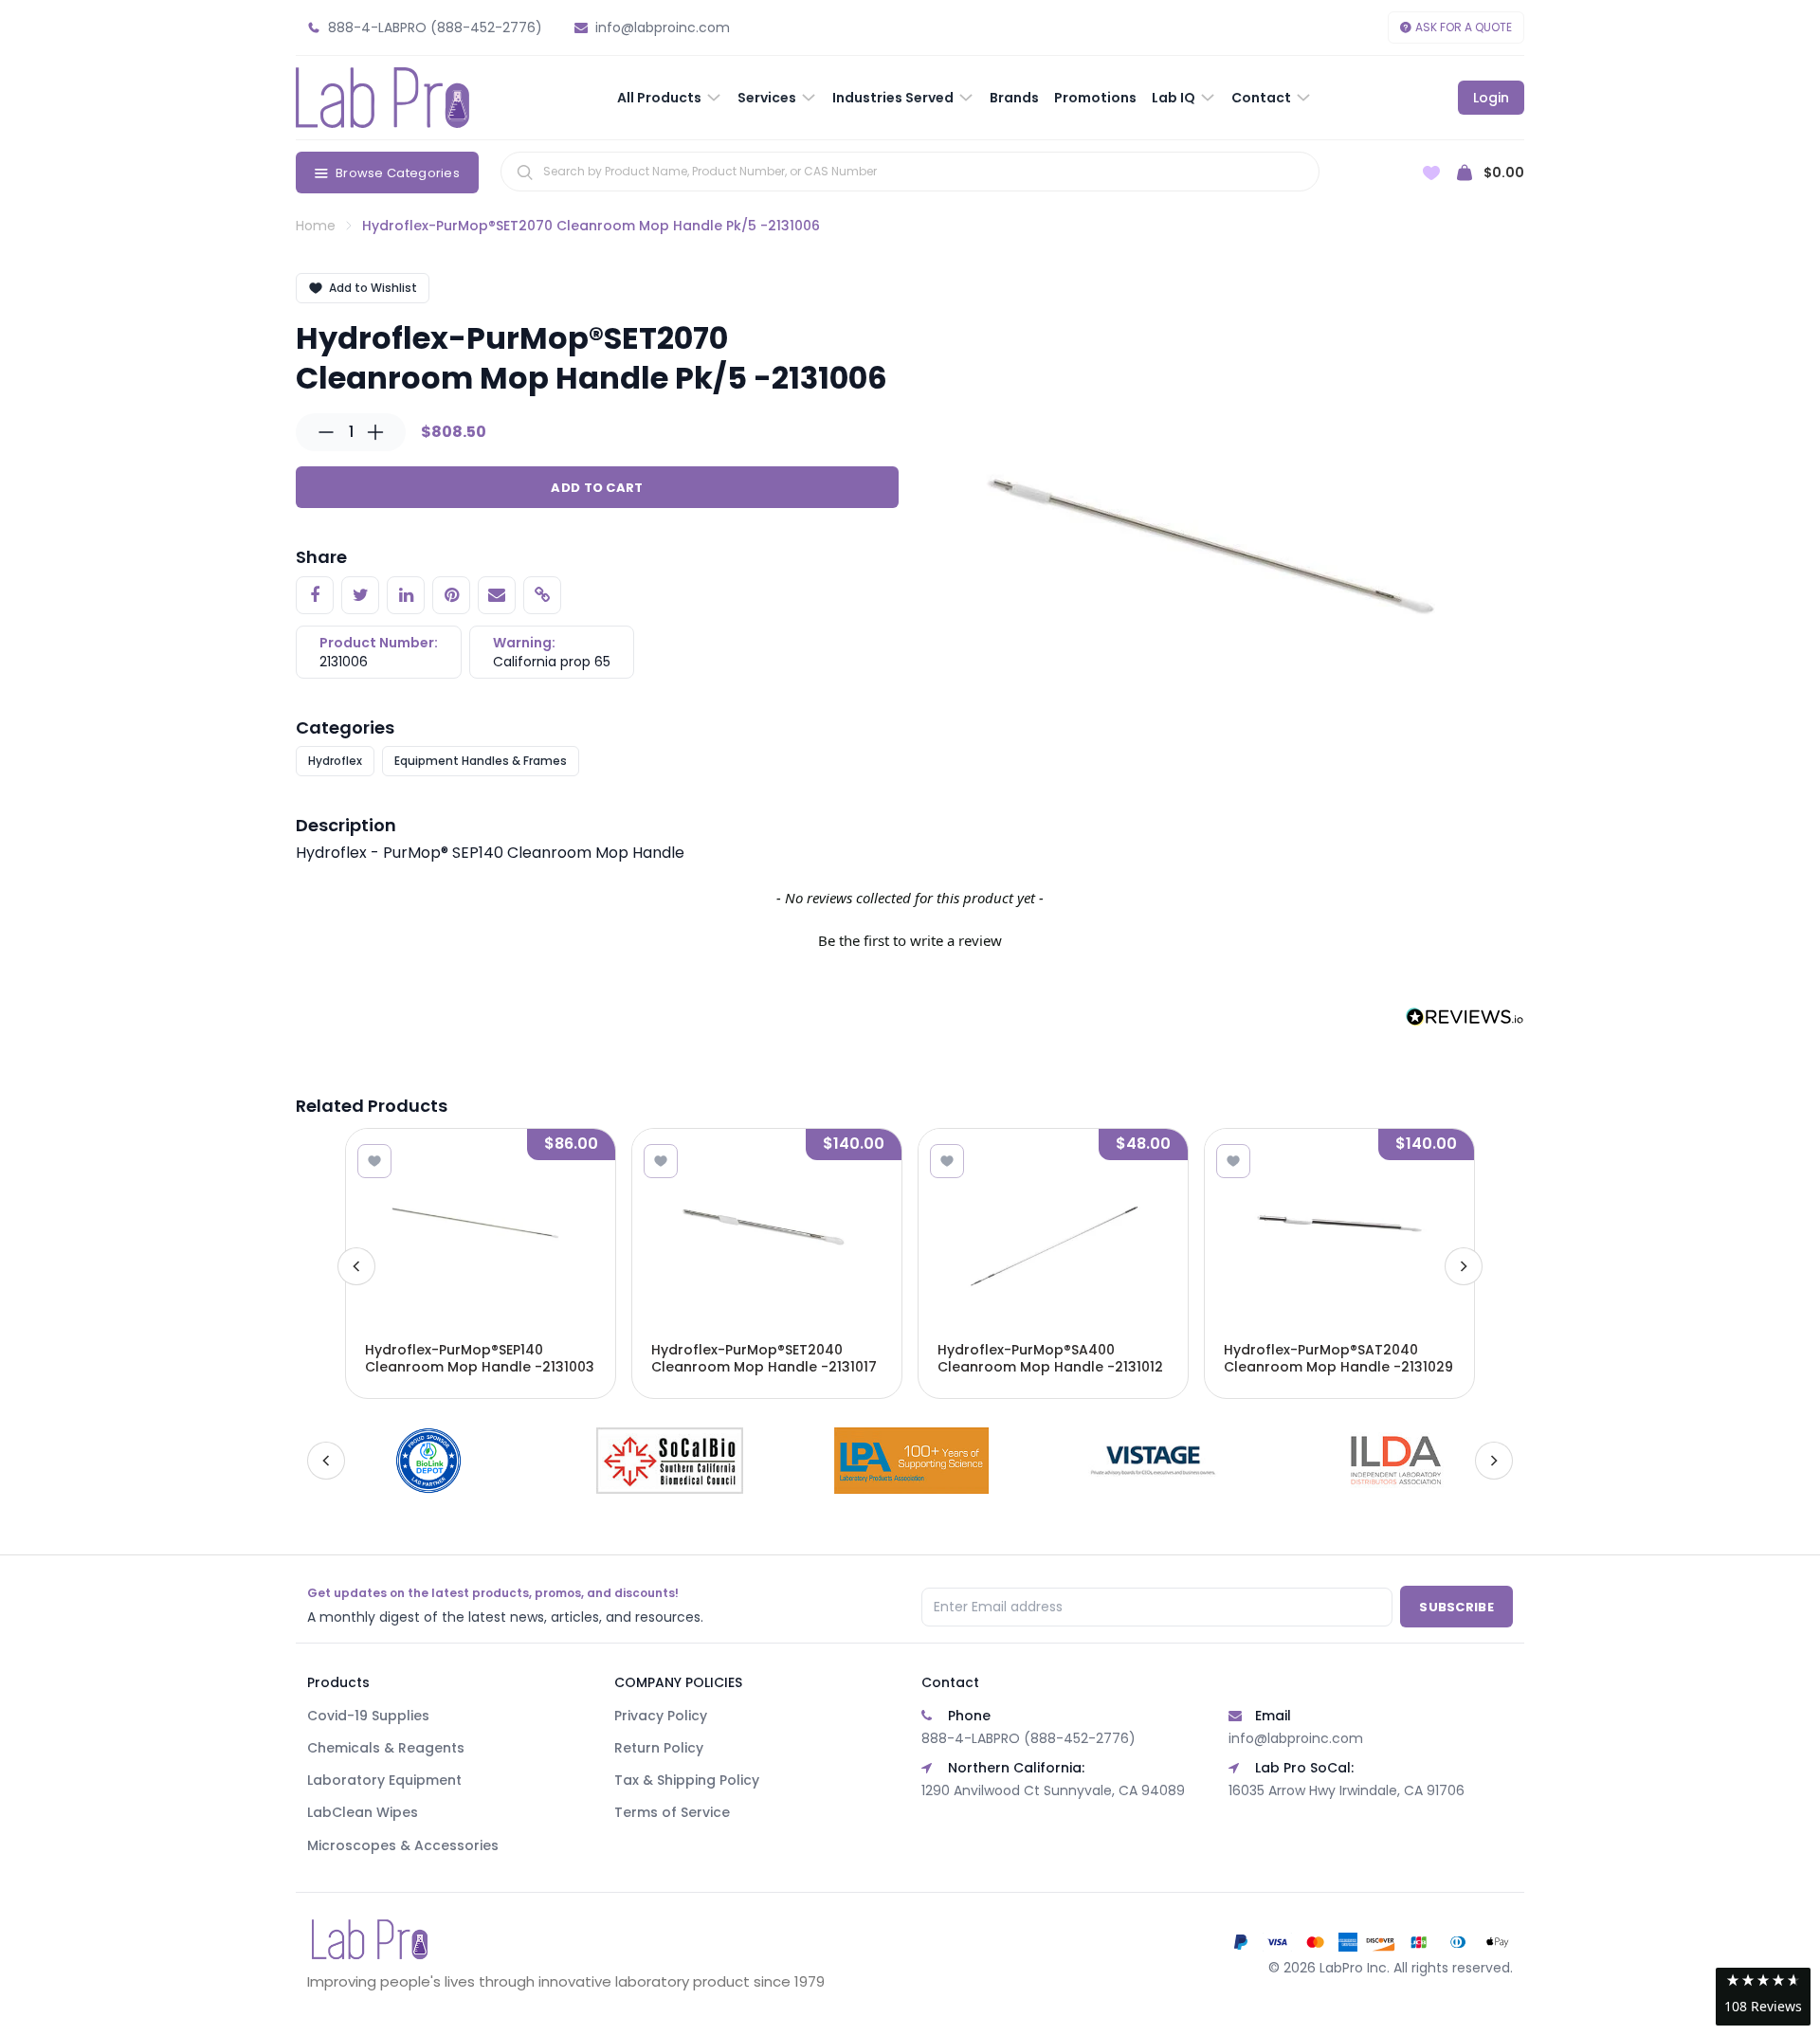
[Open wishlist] (1431, 173)
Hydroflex (335, 761)
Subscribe (1456, 1607)
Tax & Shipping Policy (687, 1780)
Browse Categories (398, 173)
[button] (910, 938)
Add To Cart (597, 488)
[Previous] (356, 1266)
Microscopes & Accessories (403, 1845)
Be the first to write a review (910, 940)
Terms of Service (672, 1812)
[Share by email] (497, 595)
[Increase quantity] (375, 432)
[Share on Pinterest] (451, 595)
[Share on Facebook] (315, 595)
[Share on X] (360, 595)
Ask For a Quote (1464, 27)
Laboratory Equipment (384, 1780)
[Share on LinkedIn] (406, 595)
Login (1491, 98)
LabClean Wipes (363, 1812)
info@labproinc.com (1296, 1738)
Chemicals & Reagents (386, 1748)
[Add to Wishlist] (374, 1161)
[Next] (1464, 1266)
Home (316, 226)
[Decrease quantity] (326, 432)
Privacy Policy (661, 1716)
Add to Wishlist (373, 288)
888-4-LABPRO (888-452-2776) (1028, 1738)
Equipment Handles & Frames (481, 761)
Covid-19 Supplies (368, 1716)
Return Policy (659, 1748)
